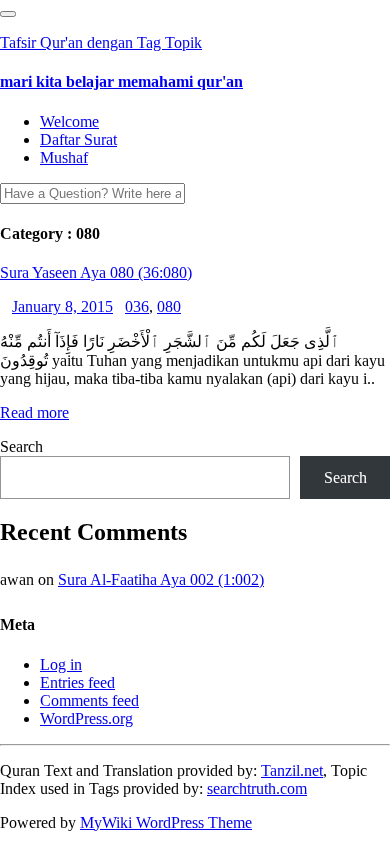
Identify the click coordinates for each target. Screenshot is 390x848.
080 (169, 306)
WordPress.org (86, 718)
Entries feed (77, 682)
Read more (34, 412)
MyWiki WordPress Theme (166, 822)
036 (137, 306)
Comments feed (89, 700)
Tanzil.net (292, 770)
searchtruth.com (257, 788)
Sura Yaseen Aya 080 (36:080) (96, 272)
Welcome (69, 121)
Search (21, 446)
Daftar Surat (78, 139)
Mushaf (64, 157)
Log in (61, 664)
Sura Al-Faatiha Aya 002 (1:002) (161, 579)
